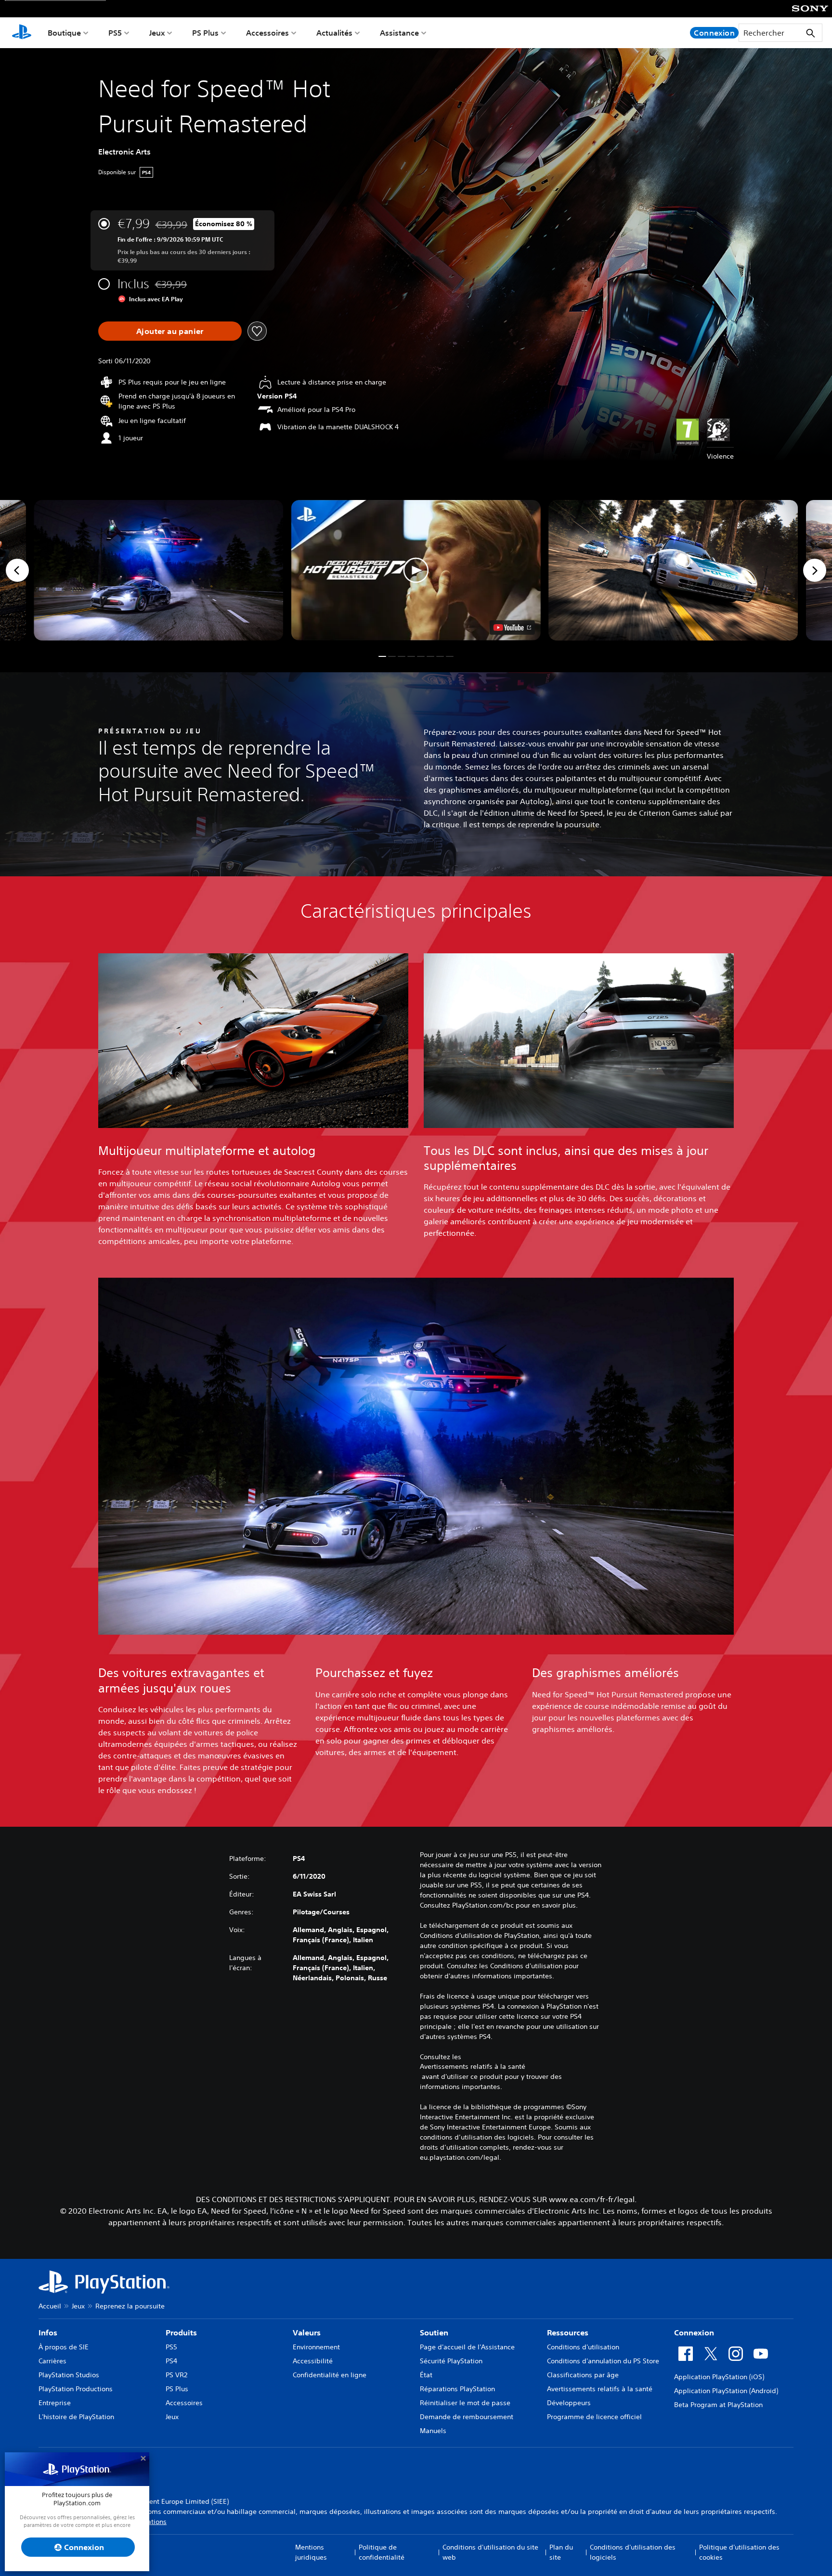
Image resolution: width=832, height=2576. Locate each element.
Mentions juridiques (311, 2552)
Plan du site (561, 2552)
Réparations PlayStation (457, 2389)
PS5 (115, 33)
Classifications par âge (583, 2375)
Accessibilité (313, 2361)
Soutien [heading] (434, 2332)
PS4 (171, 2361)
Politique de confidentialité (382, 2552)
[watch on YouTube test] (512, 628)
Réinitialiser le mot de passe (465, 2403)
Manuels (433, 2431)
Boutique (64, 33)
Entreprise (55, 2403)
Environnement (316, 2347)
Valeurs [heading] (307, 2332)
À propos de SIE (64, 2347)
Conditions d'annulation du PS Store (603, 2361)
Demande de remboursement (467, 2417)
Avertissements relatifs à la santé (473, 2066)
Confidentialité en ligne (330, 2375)
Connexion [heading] (694, 2332)
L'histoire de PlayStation (76, 2417)
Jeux (157, 33)
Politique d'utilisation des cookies (739, 2552)
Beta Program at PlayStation (718, 2405)
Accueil (50, 2306)
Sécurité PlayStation (451, 2361)
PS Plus (205, 33)
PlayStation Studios (69, 2375)
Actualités (334, 33)
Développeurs (569, 2403)
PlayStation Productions (76, 2389)
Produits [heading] (181, 2332)
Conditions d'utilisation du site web (490, 2552)
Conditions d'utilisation (583, 2347)
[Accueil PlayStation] (22, 33)
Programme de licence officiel (594, 2417)
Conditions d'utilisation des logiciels (633, 2552)
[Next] (815, 570)
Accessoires (267, 33)
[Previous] (17, 570)
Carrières (52, 2361)
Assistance (399, 33)
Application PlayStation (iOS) (719, 2377)
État (426, 2375)
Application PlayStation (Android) (726, 2391)
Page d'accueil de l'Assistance (467, 2347)
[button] (416, 570)
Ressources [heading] (568, 2332)
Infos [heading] (48, 2332)
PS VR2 (176, 2375)
